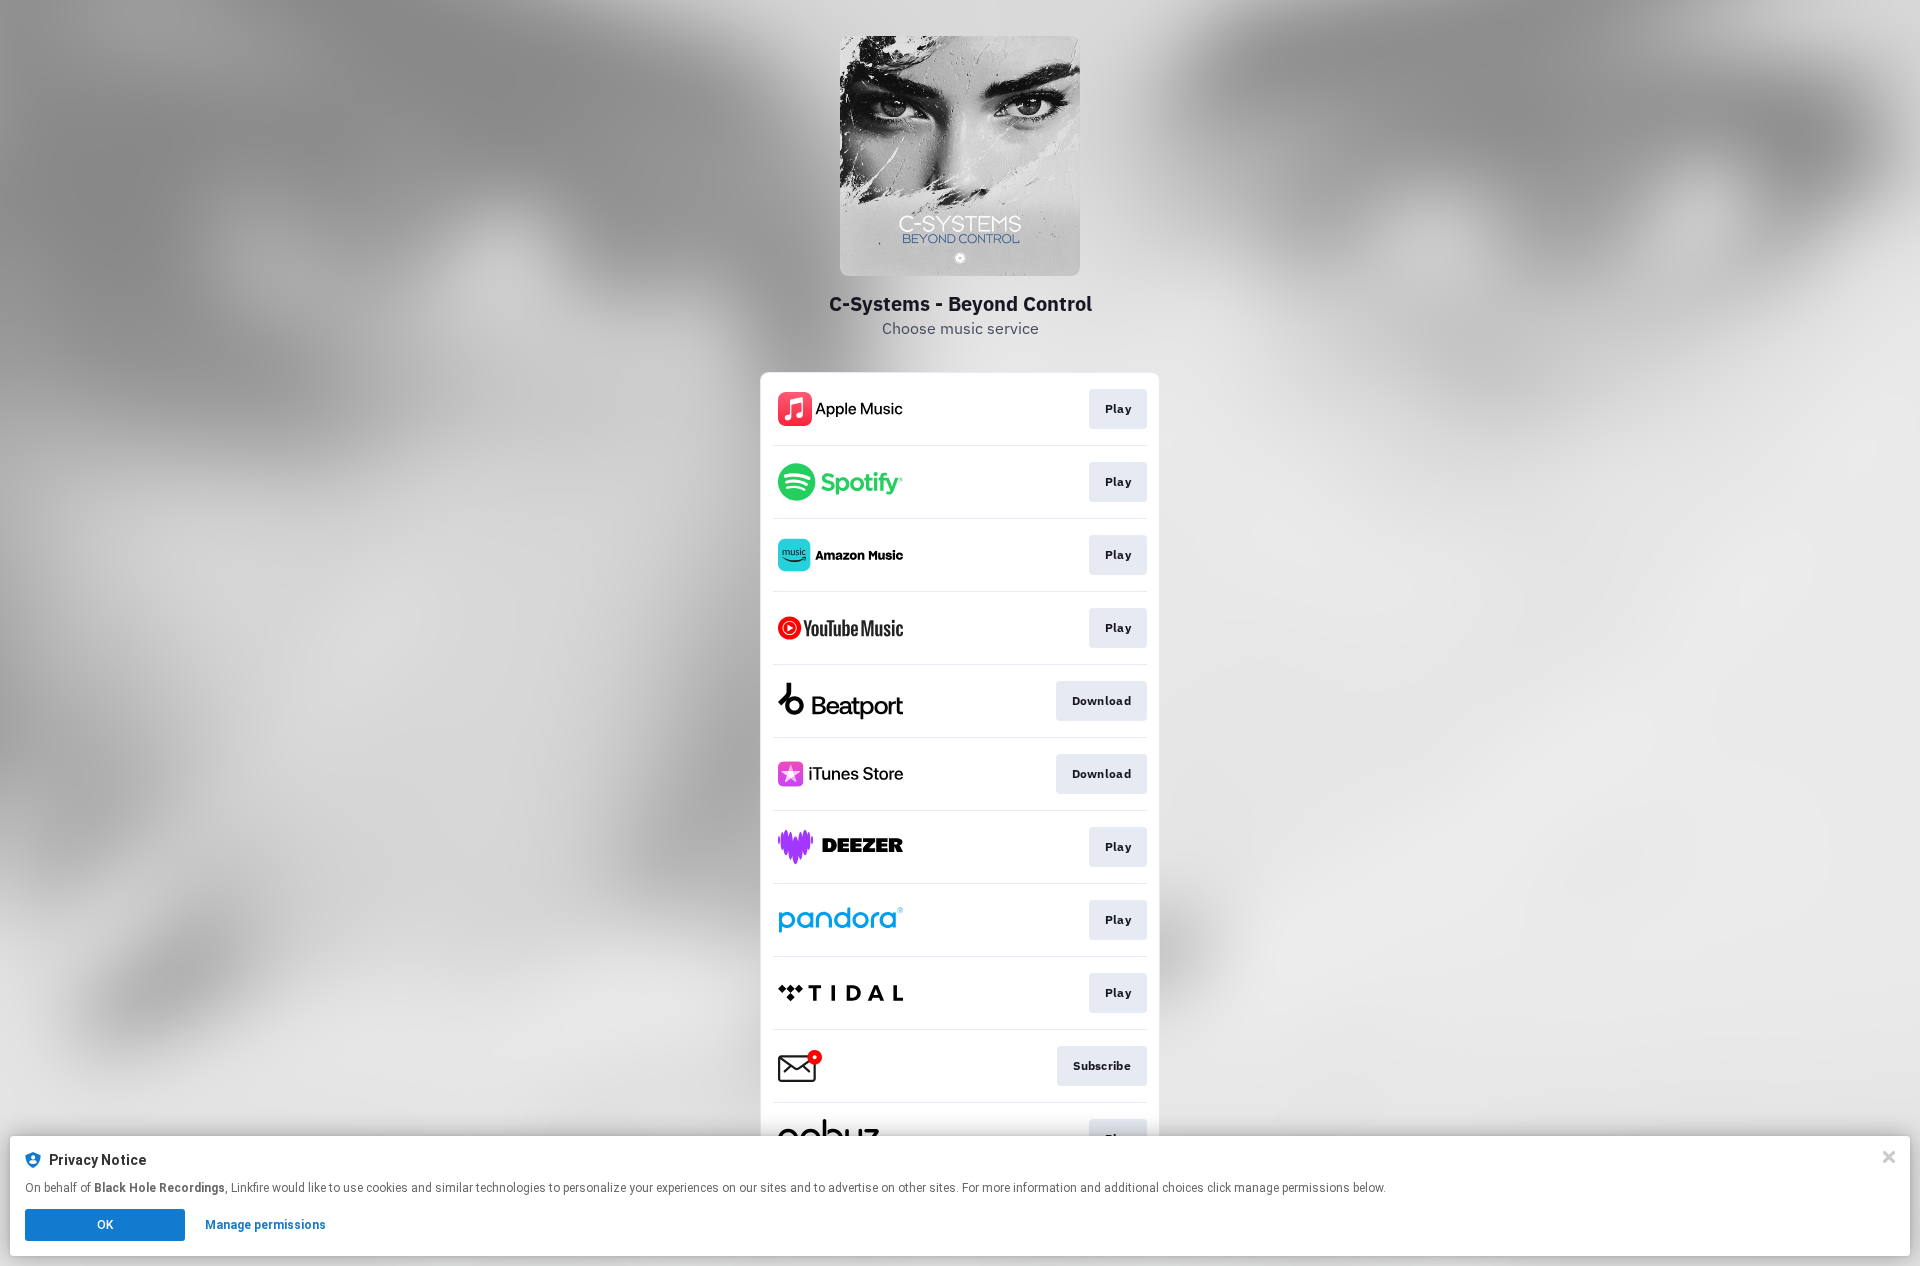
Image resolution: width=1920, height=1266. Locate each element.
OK (105, 1225)
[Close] (1889, 1157)
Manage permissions (265, 1225)
